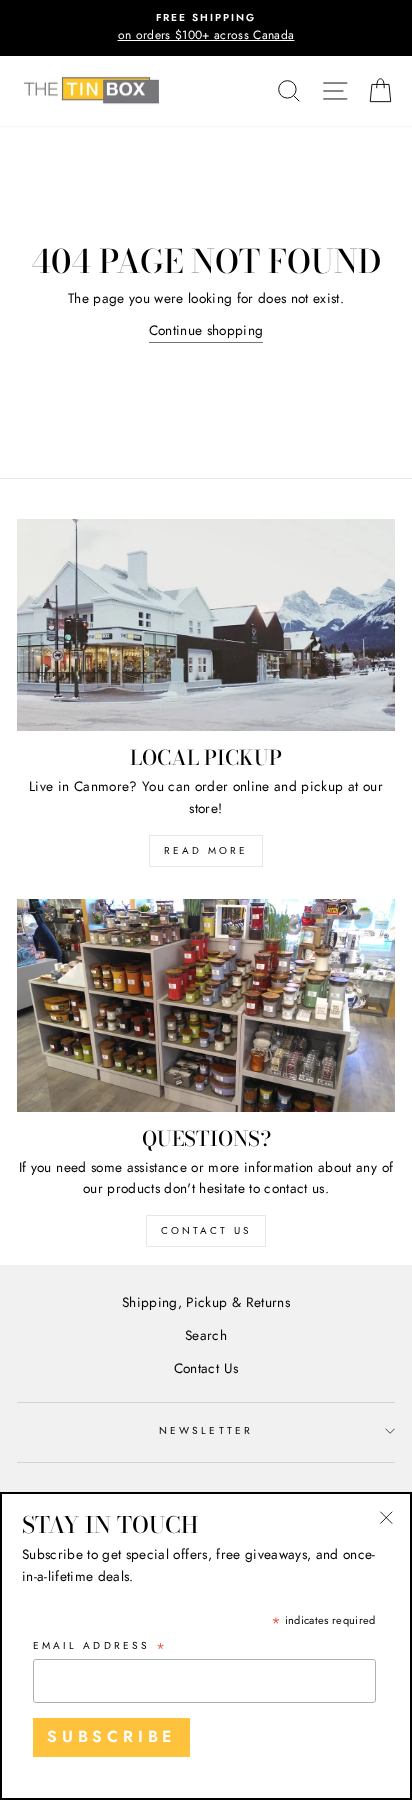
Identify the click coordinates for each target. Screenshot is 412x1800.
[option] (206, 28)
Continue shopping (206, 330)
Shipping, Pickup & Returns (206, 1302)
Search (206, 1335)
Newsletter (206, 1430)
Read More (206, 850)
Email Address (100, 1647)
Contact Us (206, 1230)
